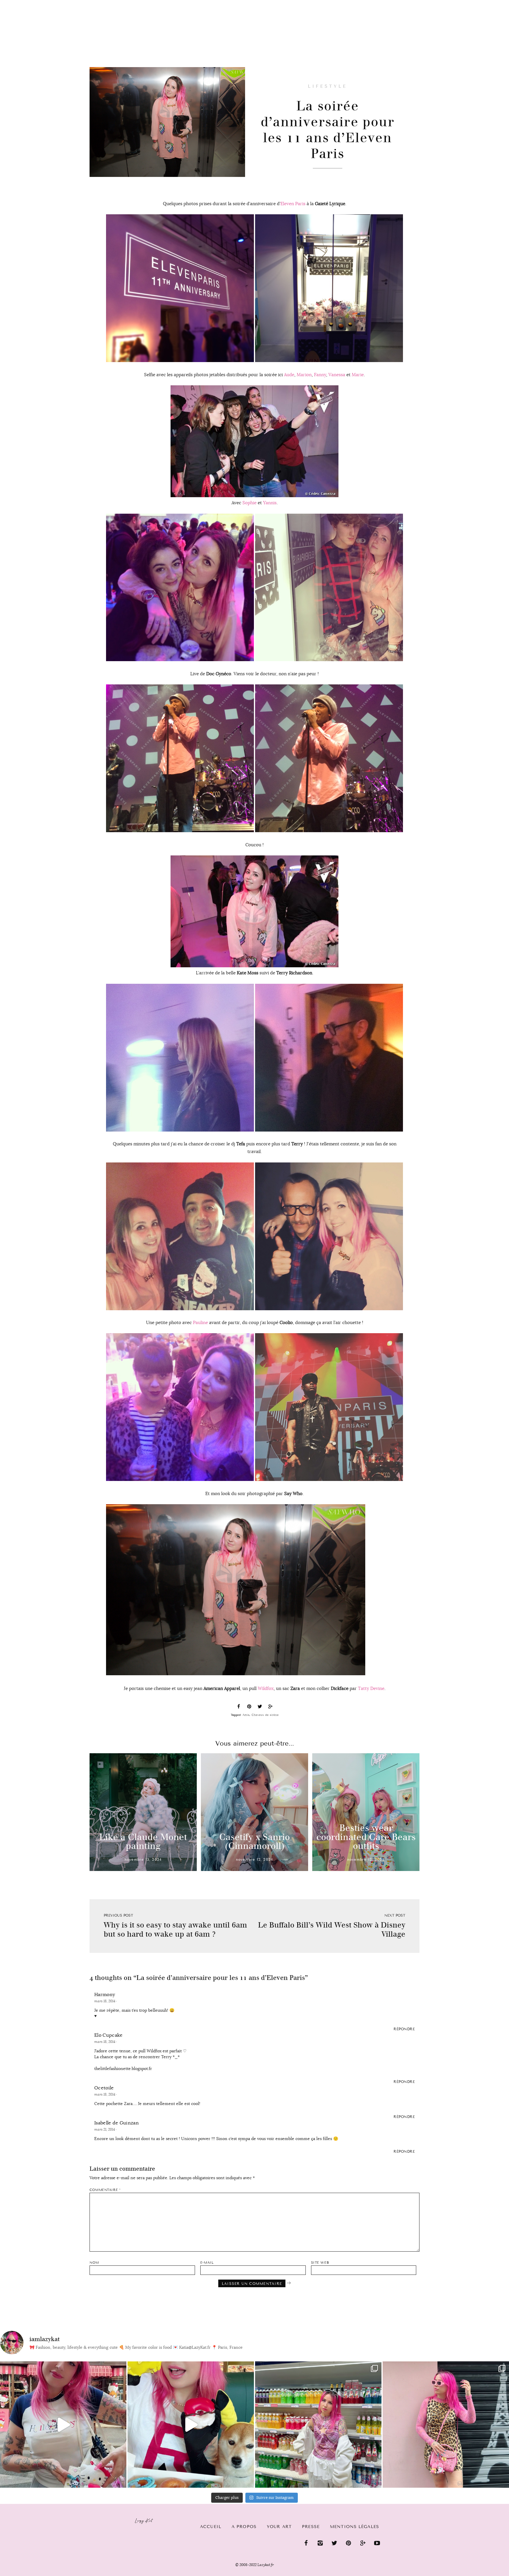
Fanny (320, 375)
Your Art (279, 2527)
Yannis (270, 503)
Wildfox (266, 1688)
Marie (358, 375)
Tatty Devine (371, 1688)
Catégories (60, 4)
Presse (471, 3)
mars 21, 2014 (105, 2129)
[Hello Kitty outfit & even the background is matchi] (63, 2425)
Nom (94, 2263)
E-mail (207, 2263)
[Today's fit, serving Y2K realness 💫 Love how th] (318, 2425)
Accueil (22, 3)
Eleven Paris (293, 204)
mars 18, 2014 (105, 2001)
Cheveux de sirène (265, 1715)
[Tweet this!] (260, 1707)
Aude (289, 375)
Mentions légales (355, 2527)
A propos (244, 2527)
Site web (320, 2263)
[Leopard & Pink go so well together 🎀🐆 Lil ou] (446, 2425)
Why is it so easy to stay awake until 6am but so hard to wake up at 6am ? (175, 1930)
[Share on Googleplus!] (270, 1707)
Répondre (404, 2029)
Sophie (249, 503)
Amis (246, 1715)
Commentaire (105, 2190)
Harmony (105, 1995)
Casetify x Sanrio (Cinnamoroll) (254, 1842)
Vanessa (337, 375)
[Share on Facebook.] (239, 1707)
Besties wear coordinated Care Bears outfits (366, 1837)
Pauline (200, 1322)
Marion (304, 375)
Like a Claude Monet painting (143, 1842)
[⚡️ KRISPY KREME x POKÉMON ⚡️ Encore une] (191, 2425)
